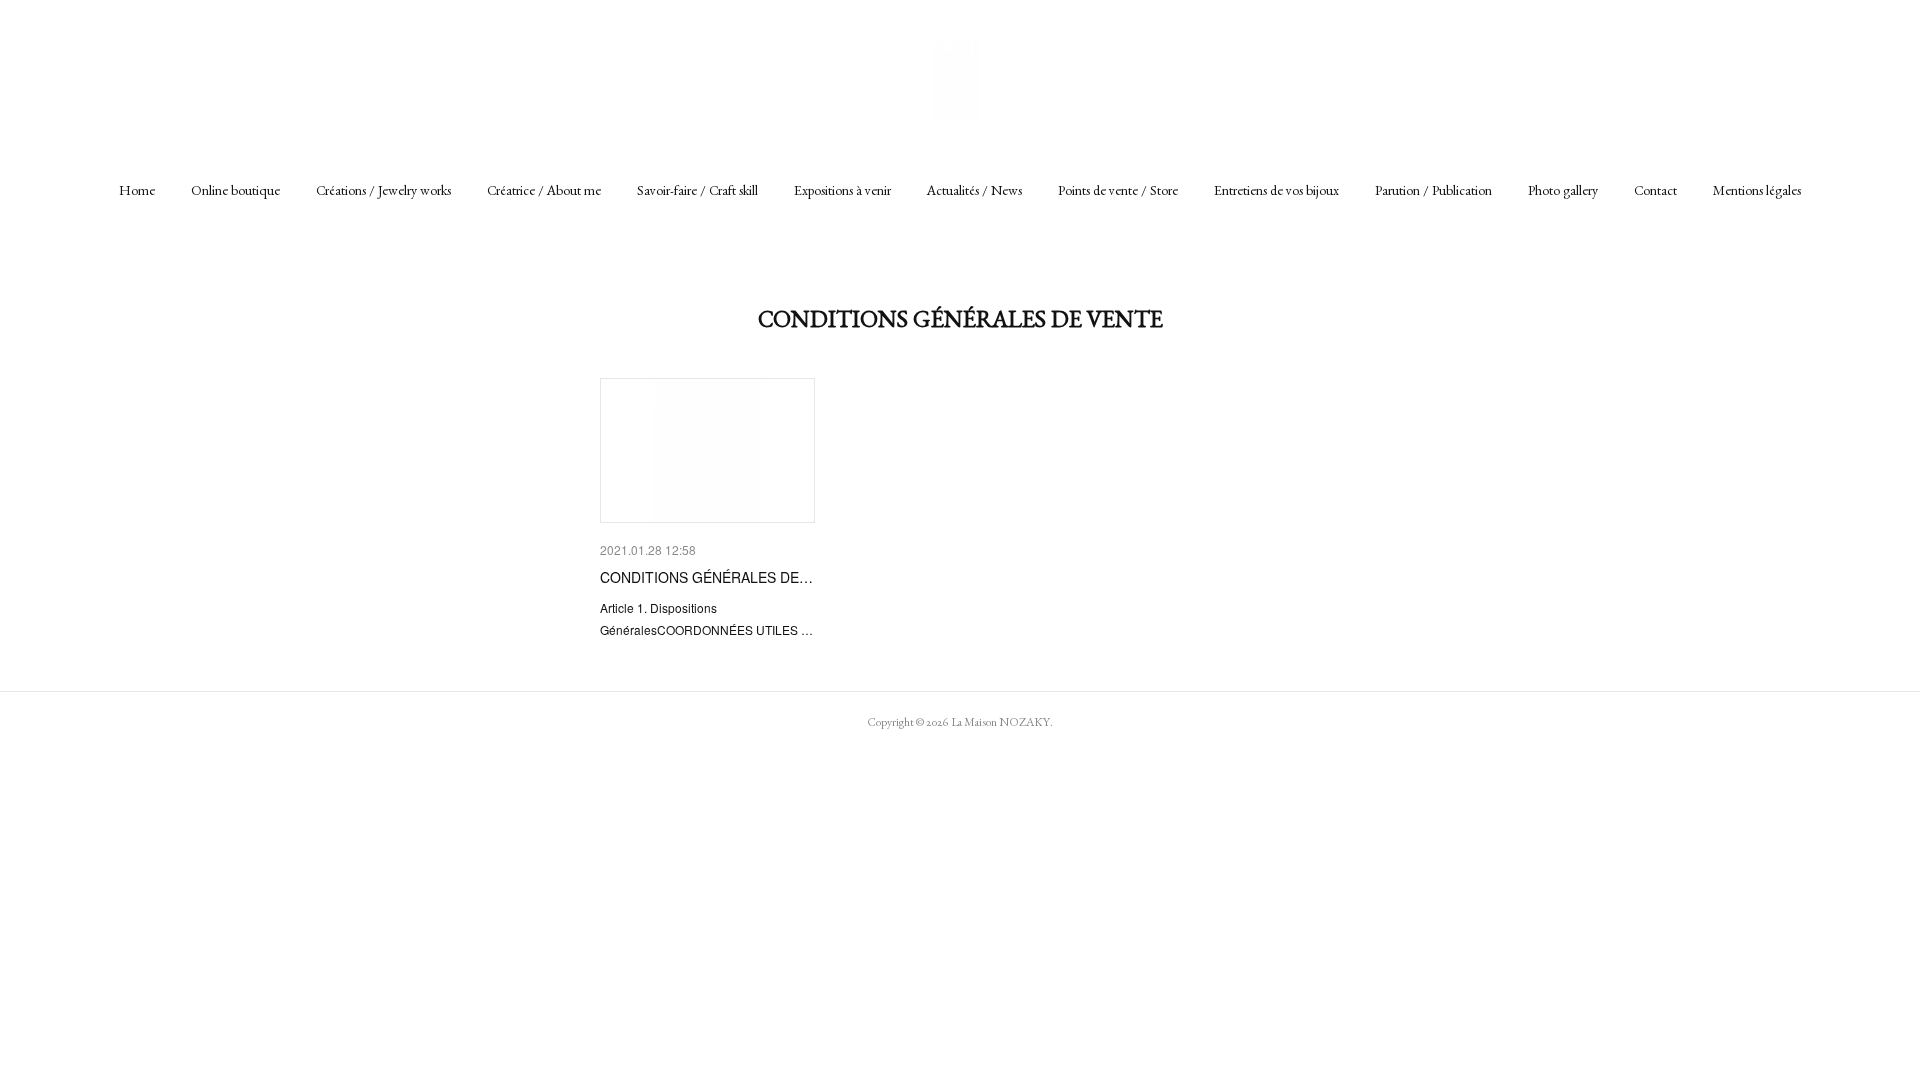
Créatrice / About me (544, 190)
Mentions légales (1757, 190)
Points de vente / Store (1118, 190)
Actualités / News (974, 190)
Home (137, 190)
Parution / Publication (1433, 190)
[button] (137, 190)
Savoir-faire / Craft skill (697, 190)
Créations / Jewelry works (383, 190)
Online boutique (235, 190)
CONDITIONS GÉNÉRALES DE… (706, 577)
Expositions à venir (842, 190)
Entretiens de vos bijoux (1276, 190)
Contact (1655, 190)
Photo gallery (1563, 190)
